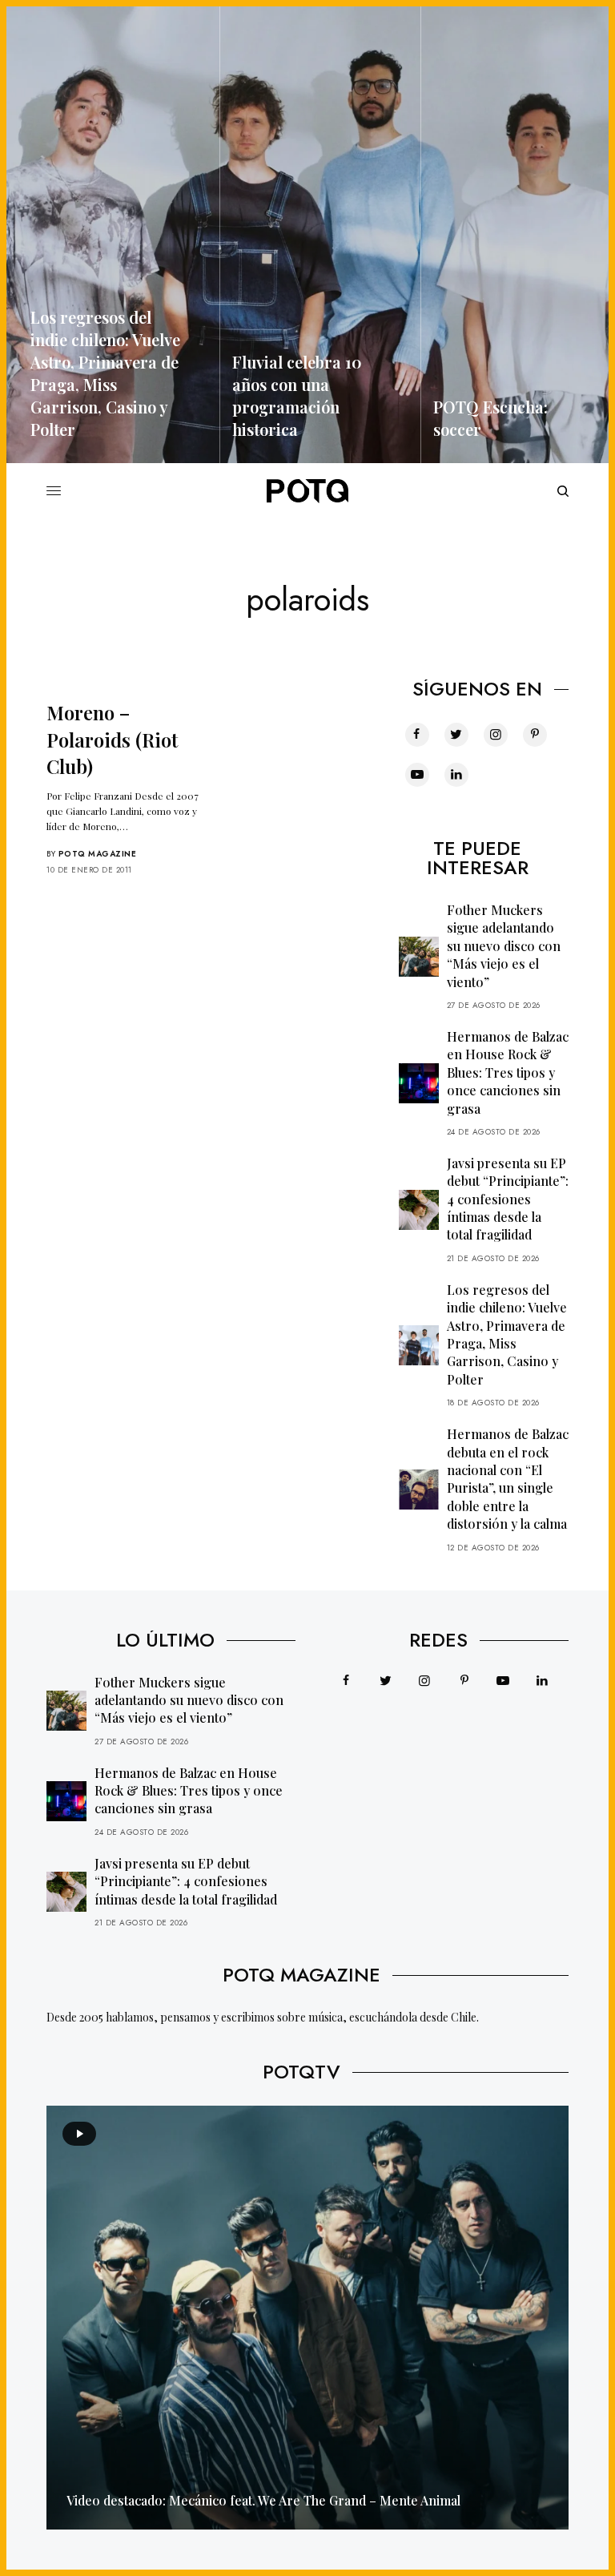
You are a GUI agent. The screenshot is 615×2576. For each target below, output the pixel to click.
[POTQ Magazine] (307, 491)
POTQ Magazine (98, 854)
